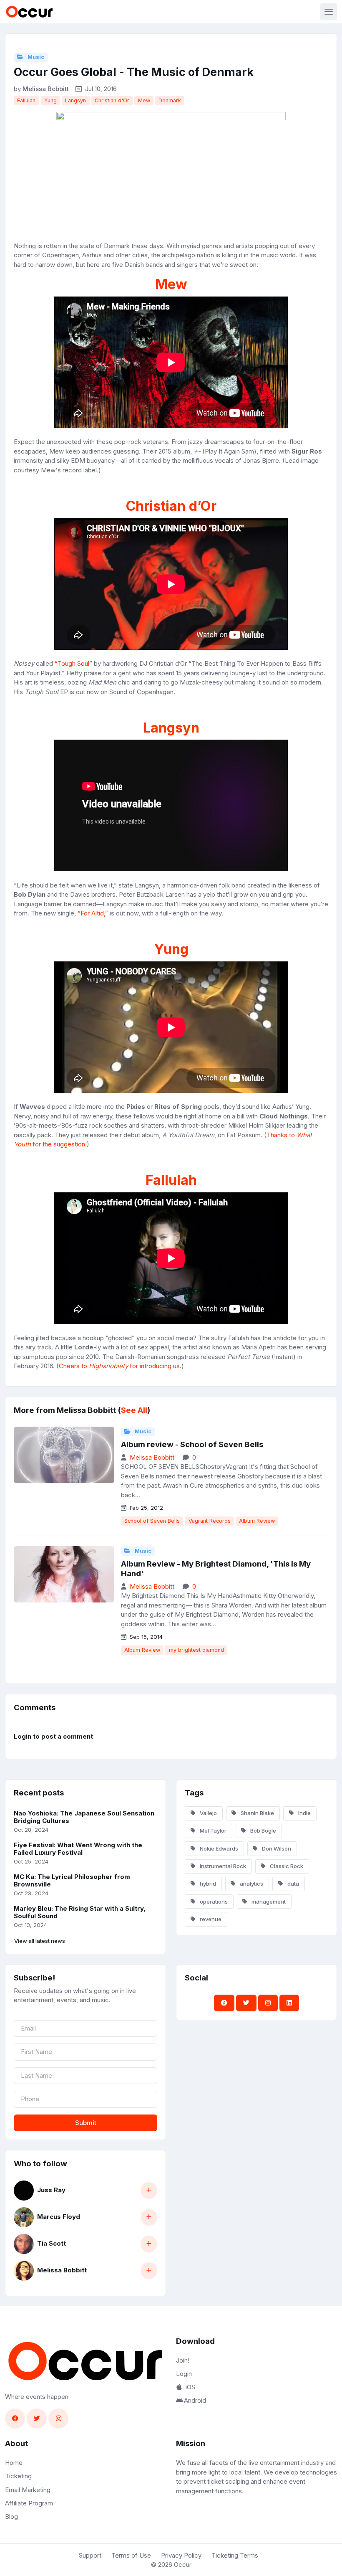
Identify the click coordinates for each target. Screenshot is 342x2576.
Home (14, 2463)
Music (35, 57)
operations (213, 1902)
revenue (210, 1919)
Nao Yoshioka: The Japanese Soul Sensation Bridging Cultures (84, 1817)
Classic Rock (286, 1866)
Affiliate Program (29, 2503)
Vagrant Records (210, 1521)
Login (184, 2374)
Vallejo (208, 1813)
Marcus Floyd (59, 2217)
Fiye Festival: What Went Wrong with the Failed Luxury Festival (78, 1849)
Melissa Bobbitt (46, 89)
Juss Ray (51, 2190)
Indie (304, 1813)
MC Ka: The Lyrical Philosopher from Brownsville (72, 1881)
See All (134, 1410)
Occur (183, 2565)
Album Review (257, 1521)
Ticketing (18, 2476)
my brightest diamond (196, 1650)
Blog (11, 2516)
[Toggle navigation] (329, 12)
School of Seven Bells (152, 1521)
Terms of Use (131, 2555)
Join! (183, 2360)
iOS (190, 2387)
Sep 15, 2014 (145, 1637)
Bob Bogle (263, 1831)
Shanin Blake (257, 1813)
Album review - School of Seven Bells (192, 1444)
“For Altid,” (93, 913)
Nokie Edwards (218, 1848)
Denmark (170, 100)
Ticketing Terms (235, 2555)
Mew (144, 100)
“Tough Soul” (73, 663)
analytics (251, 1884)
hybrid (207, 1884)
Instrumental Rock (222, 1866)
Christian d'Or (112, 100)
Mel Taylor (212, 1831)
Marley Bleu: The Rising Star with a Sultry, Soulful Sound (80, 1912)
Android (195, 2400)
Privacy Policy (181, 2555)
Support (90, 2555)
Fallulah (26, 100)
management (268, 1902)
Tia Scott (52, 2243)
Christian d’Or (171, 506)
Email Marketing (28, 2490)
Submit (86, 2123)
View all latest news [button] (40, 1941)
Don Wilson (276, 1848)
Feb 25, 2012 (146, 1508)
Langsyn (75, 100)
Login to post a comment (53, 1736)
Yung (50, 100)
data (293, 1884)
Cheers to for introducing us (119, 1366)
